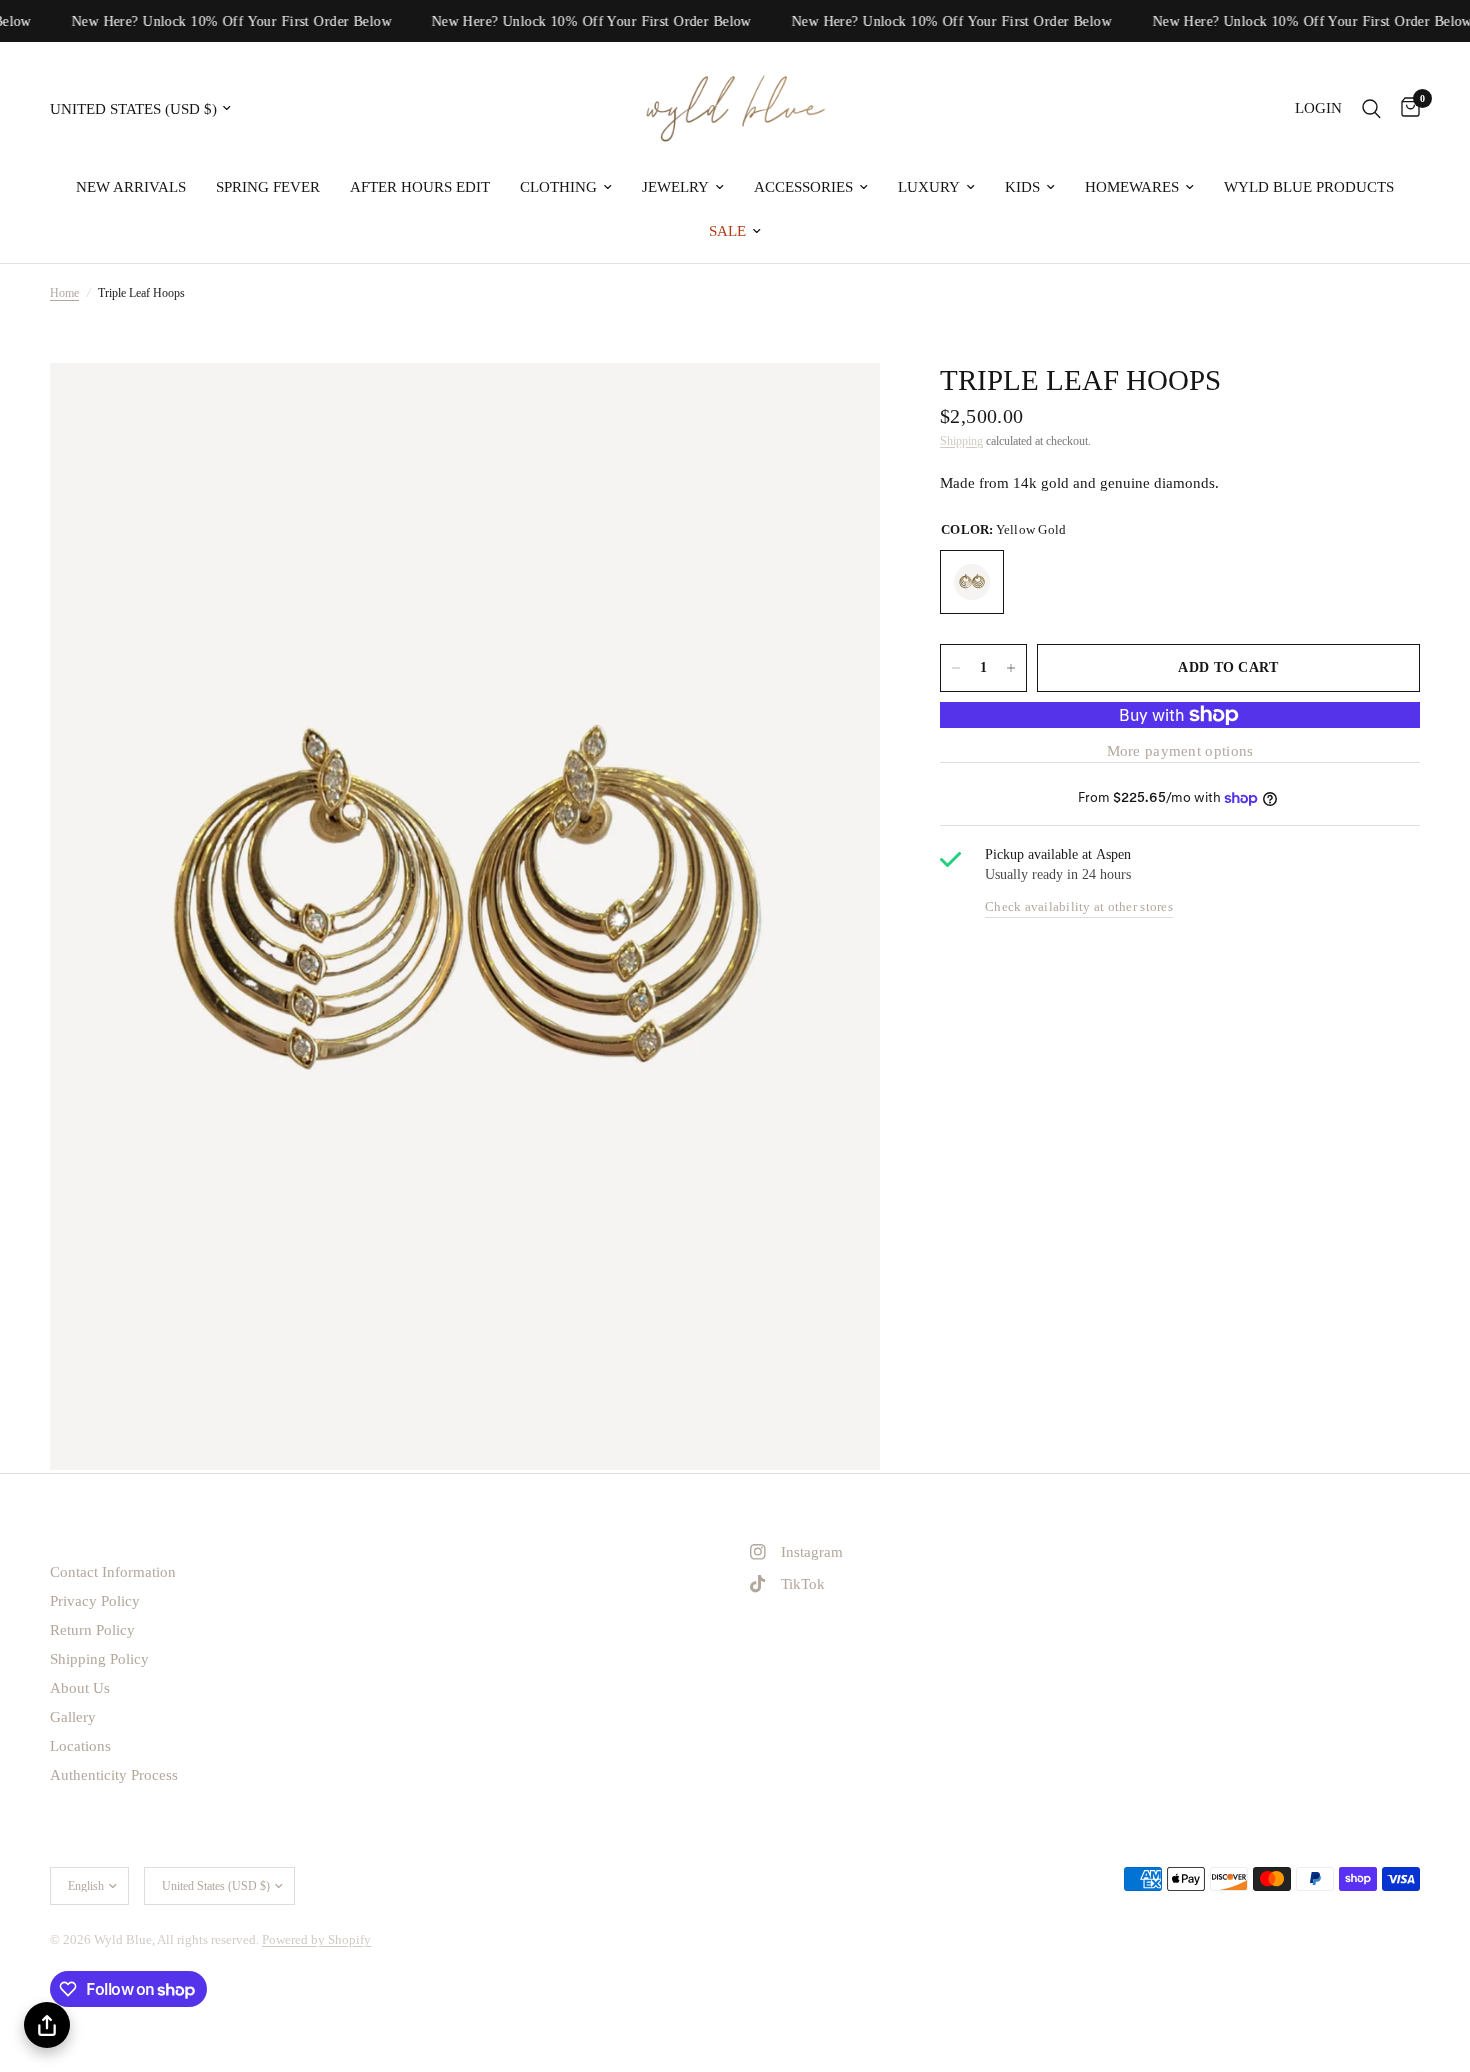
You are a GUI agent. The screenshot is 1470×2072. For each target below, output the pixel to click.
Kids (1022, 187)
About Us (80, 1688)
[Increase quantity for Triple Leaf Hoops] (1011, 668)
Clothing (558, 187)
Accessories (803, 187)
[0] (1405, 108)
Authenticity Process (114, 1775)
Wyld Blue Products (1309, 187)
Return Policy (92, 1630)
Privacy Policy (95, 1601)
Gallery (73, 1717)
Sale (727, 231)
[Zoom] (838, 405)
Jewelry (675, 187)
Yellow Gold (972, 582)
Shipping (961, 441)
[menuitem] (131, 187)
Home (64, 293)
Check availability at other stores (1079, 906)
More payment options (1180, 751)
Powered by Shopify (316, 1939)
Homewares (1132, 187)
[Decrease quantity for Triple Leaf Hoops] (956, 668)
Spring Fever (268, 187)
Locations (80, 1746)
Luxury (929, 187)
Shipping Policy (99, 1659)
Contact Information (113, 1572)
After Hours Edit (420, 187)
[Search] (1371, 108)
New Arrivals (131, 187)
